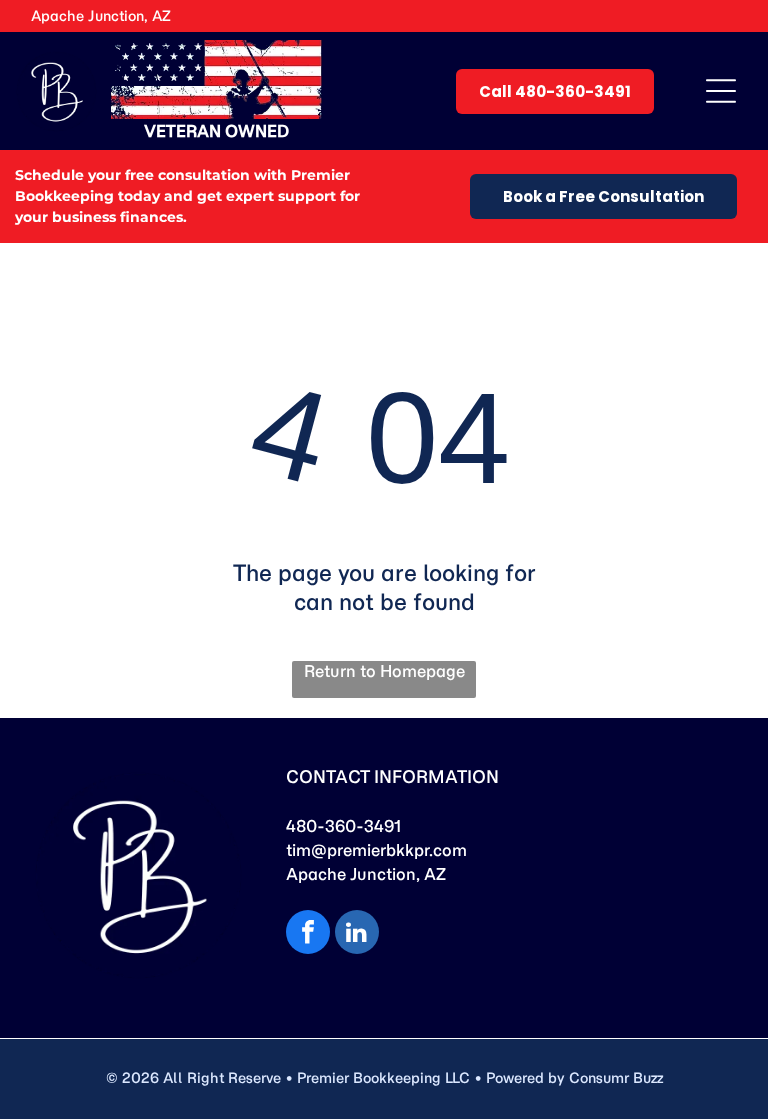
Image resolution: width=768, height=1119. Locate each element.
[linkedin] (357, 934)
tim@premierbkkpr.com (376, 850)
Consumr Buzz (616, 1078)
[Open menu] (721, 91)
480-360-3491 (343, 826)
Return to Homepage (384, 671)
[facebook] (308, 934)
